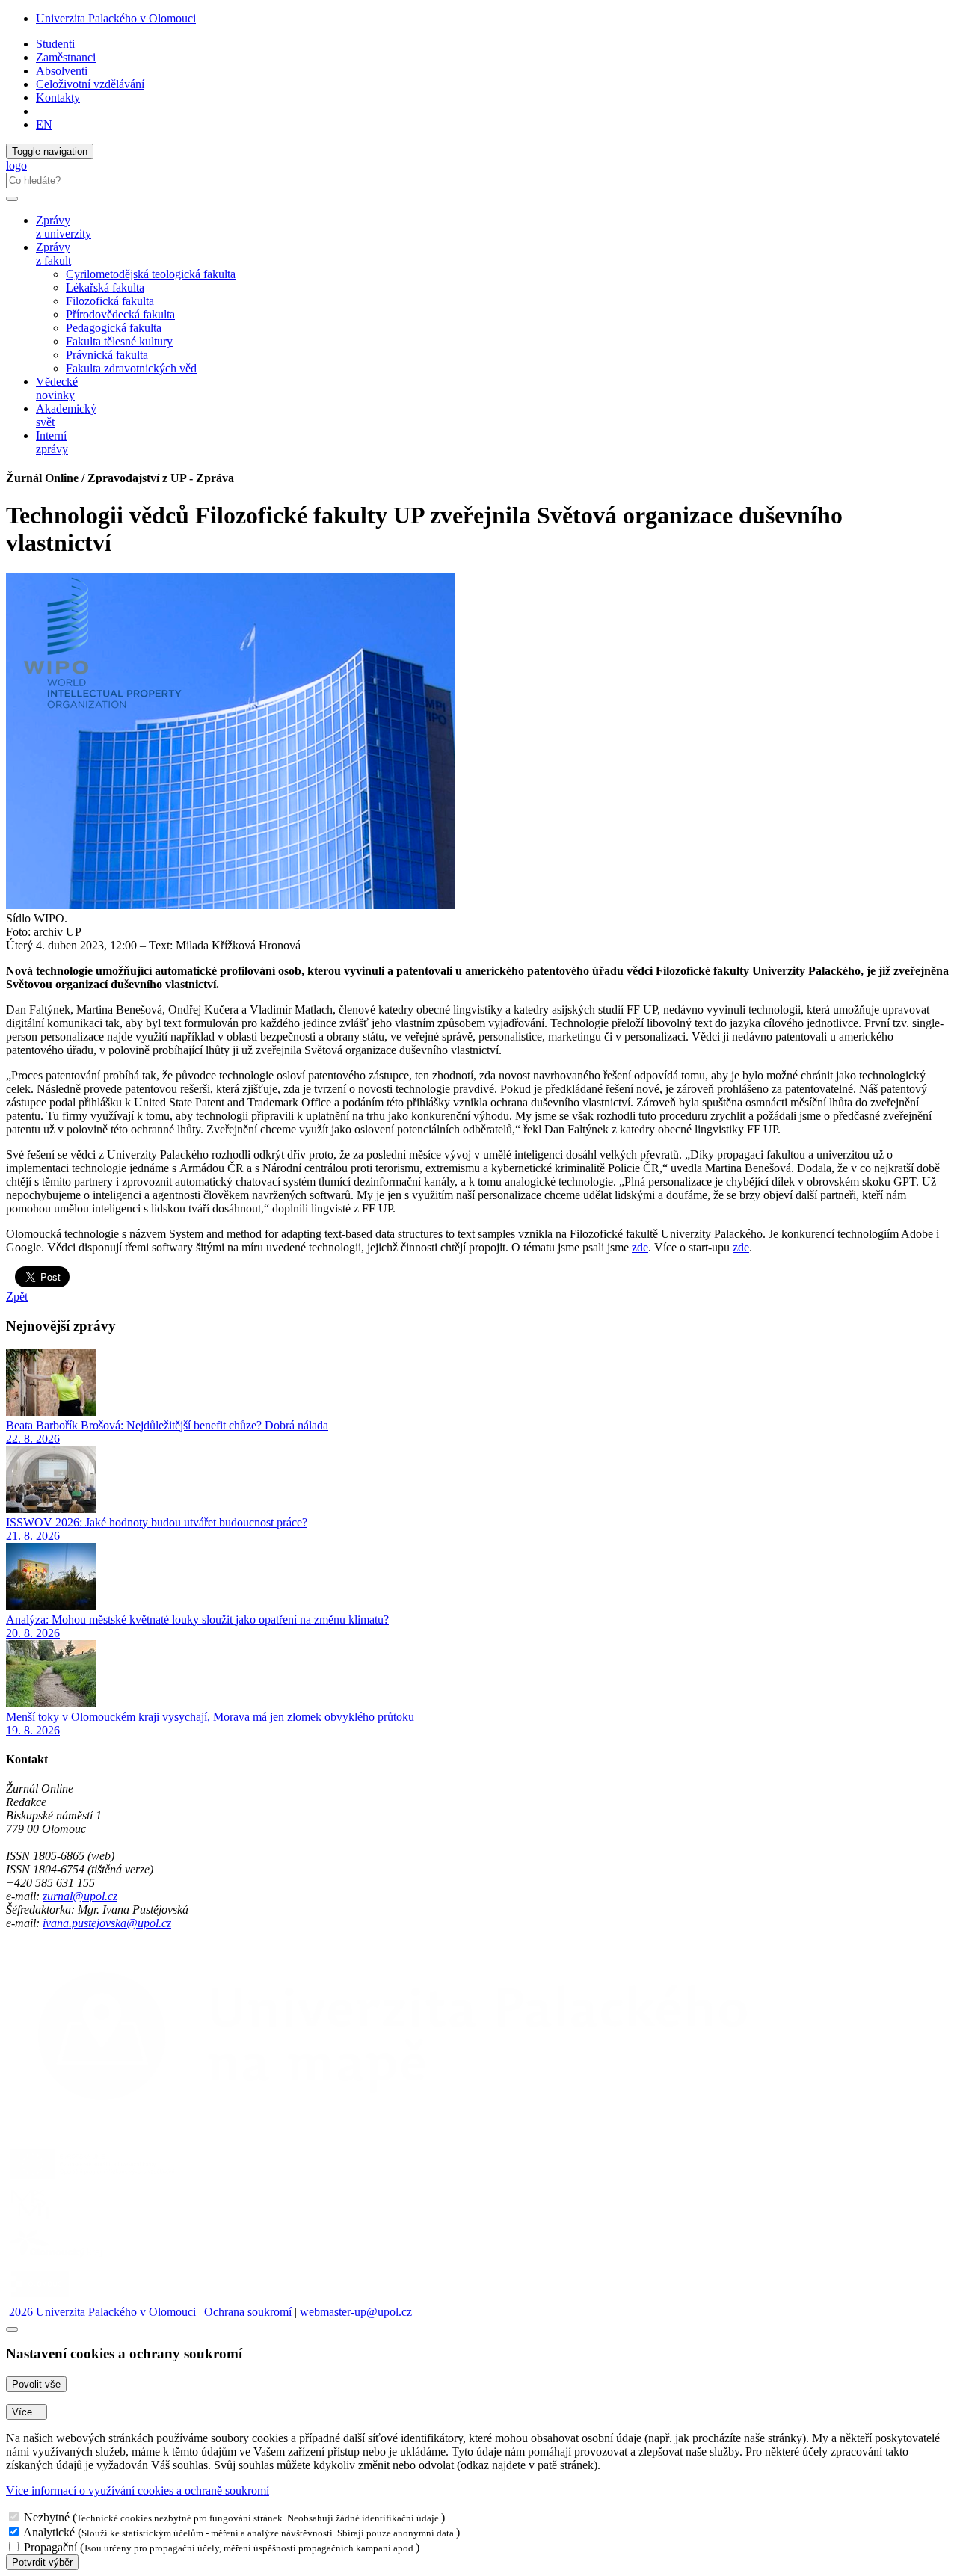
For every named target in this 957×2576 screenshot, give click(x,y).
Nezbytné (47, 2517)
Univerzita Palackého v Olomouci (116, 18)
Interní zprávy (52, 442)
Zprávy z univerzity (64, 227)
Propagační (50, 2547)
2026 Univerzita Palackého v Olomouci (101, 2312)
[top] (12, 2329)
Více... (27, 2412)
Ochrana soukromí (248, 2312)
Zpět (17, 1297)
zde (640, 1247)
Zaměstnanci (66, 57)
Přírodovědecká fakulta (120, 314)
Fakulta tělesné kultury (119, 341)
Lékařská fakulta (105, 287)
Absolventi (62, 71)
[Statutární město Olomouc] (40, 2298)
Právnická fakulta (107, 355)
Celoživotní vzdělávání (90, 84)
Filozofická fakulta (110, 301)
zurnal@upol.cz (80, 1896)
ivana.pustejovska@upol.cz (107, 1923)
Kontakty (58, 98)
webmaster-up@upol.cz (356, 2312)
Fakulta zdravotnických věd (131, 368)
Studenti (55, 44)
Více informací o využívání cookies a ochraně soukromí (138, 2490)
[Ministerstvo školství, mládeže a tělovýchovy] (33, 2219)
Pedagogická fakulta (114, 328)
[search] (12, 199)
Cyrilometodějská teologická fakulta (151, 274)
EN (44, 124)
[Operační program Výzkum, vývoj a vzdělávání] (92, 2179)
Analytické (49, 2532)
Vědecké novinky (57, 388)
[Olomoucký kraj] (58, 2259)
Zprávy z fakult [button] (53, 254)
